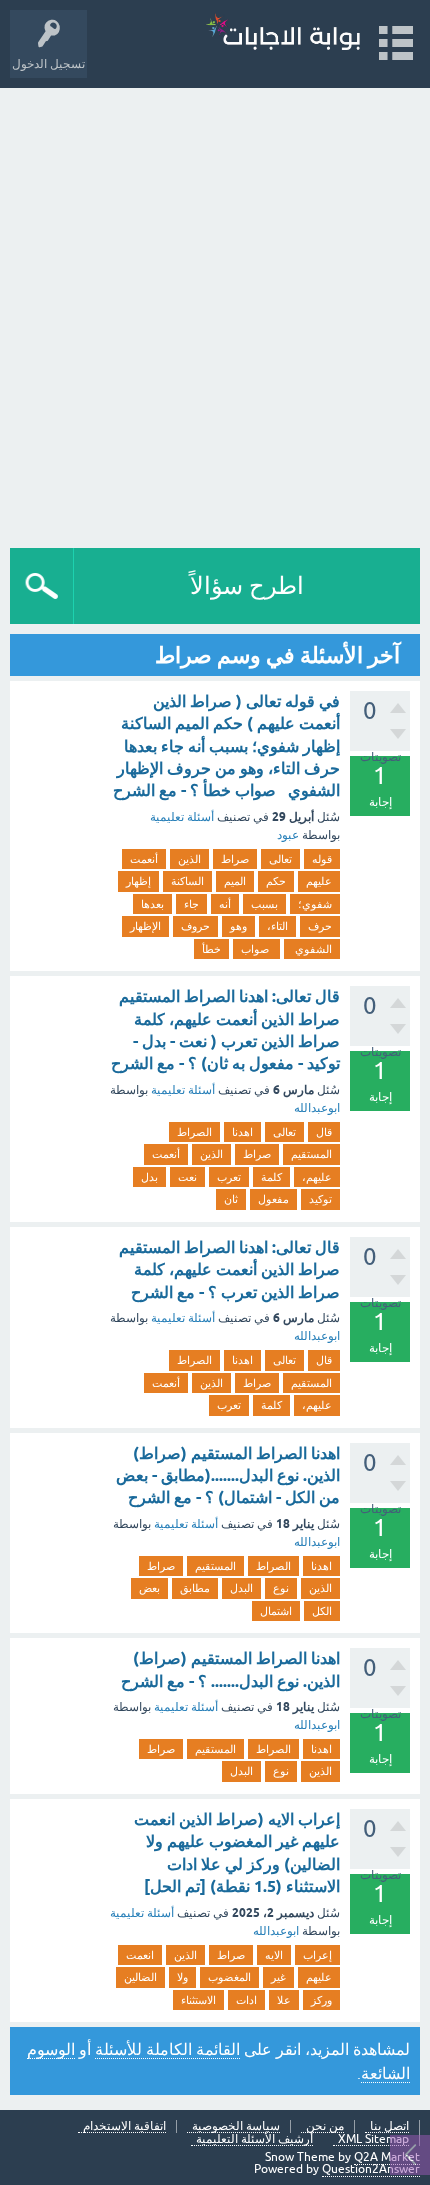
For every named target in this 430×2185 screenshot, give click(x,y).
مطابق (195, 1588)
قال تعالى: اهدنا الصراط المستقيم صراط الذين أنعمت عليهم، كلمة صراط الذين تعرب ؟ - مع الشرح (229, 1270)
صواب (256, 949)
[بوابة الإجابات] (283, 34)
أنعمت (144, 859)
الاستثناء (198, 2000)
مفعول (273, 1199)
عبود (288, 835)
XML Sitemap (373, 2139)
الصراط (194, 1132)
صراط (235, 859)
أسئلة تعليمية (182, 817)
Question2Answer (371, 2169)
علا (284, 2000)
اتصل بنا (389, 2126)
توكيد (320, 1199)
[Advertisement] (215, 313)
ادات (246, 2000)
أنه (225, 904)
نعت (187, 1177)
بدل (149, 1177)
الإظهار (145, 926)
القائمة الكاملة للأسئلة (167, 2049)
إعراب (317, 1955)
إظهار (138, 881)
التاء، (277, 926)
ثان (231, 1199)
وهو (238, 926)
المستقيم (311, 1154)
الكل (322, 1611)
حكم (276, 881)
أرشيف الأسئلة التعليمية (254, 2139)
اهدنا (242, 1132)
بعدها (152, 904)
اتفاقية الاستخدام (124, 2126)
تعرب (229, 1177)
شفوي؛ (315, 904)
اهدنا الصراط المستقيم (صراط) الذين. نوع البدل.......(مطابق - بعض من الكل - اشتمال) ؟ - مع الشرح (228, 1476)
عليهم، (317, 1177)
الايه (274, 1955)
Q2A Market (387, 2157)
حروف (195, 926)
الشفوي (312, 949)
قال (324, 1132)
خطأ (211, 949)
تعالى (280, 859)
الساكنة (187, 881)
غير (278, 1977)
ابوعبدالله (317, 1108)
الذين (189, 859)
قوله (322, 859)
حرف (320, 926)
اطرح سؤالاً (247, 585)
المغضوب (229, 1977)
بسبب (264, 904)
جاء (191, 904)
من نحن (325, 2126)
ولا (182, 1977)
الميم (235, 881)
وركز (321, 2000)
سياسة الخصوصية (236, 2126)
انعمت (140, 1955)
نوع (281, 1588)
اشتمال (276, 1611)
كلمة (271, 1177)
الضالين (140, 1977)
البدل (241, 1588)
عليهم (319, 881)
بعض (149, 1588)
